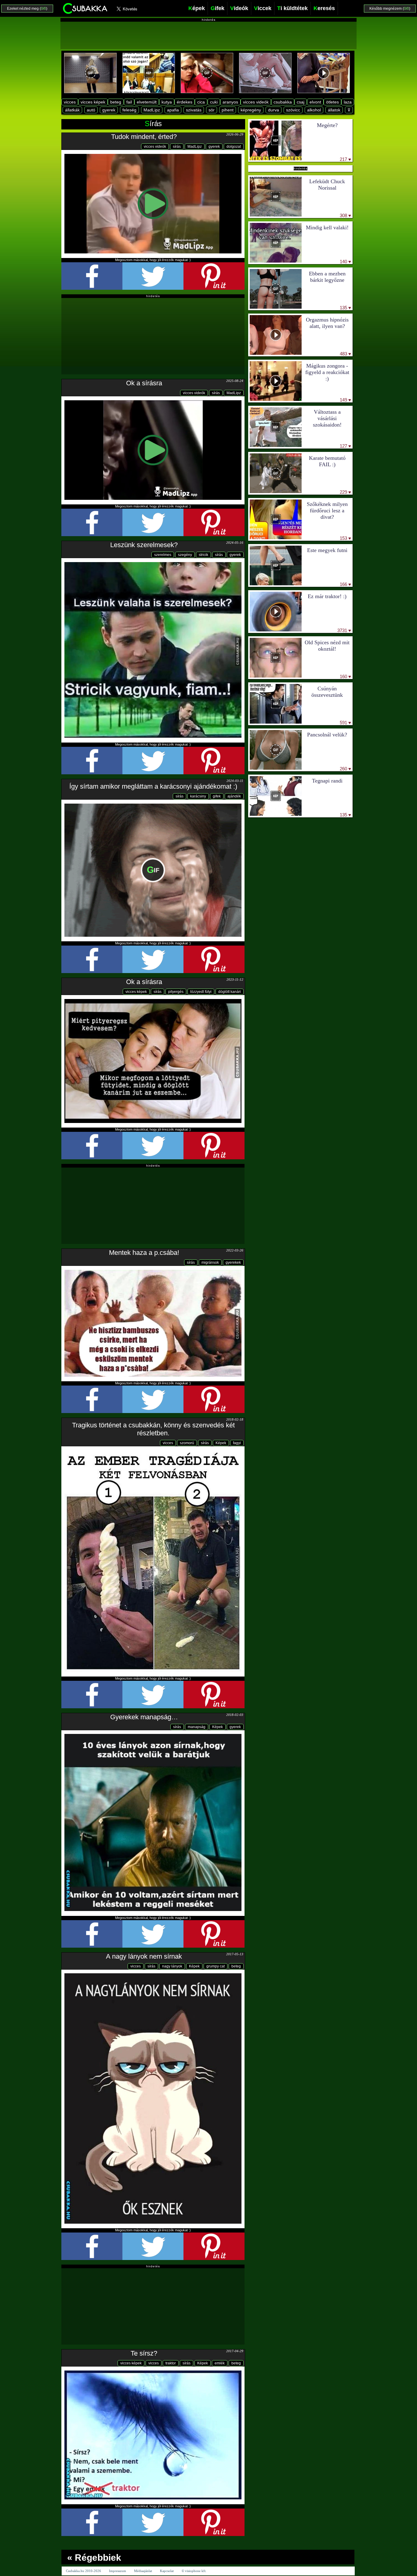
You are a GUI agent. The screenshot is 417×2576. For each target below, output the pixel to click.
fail (129, 102)
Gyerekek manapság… (144, 1717)
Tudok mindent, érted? (144, 137)
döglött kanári (230, 992)
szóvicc (293, 110)
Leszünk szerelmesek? (144, 545)
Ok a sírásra (144, 383)
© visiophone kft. (194, 2571)
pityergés (176, 992)
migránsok (210, 1263)
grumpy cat (216, 1966)
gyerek (109, 110)
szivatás (194, 110)
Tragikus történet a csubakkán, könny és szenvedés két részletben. (153, 1429)
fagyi (237, 1443)
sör (212, 110)
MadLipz (152, 110)
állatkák (72, 110)
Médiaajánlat (143, 2571)
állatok (334, 110)
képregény (251, 110)
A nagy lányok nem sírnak (144, 1956)
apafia (173, 110)
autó (91, 110)
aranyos (230, 102)
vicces (70, 102)
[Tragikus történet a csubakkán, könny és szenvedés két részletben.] (153, 1561)
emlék (220, 2363)
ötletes (332, 102)
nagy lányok (172, 1966)
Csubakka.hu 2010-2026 (83, 2571)
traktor (171, 2363)
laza (348, 102)
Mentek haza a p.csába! (144, 1253)
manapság (197, 1727)
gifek (217, 796)
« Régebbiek (94, 2558)
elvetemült (147, 102)
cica (201, 102)
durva (274, 110)
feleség (129, 110)
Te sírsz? (144, 2353)
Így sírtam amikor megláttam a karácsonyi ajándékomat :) (153, 786)
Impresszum (118, 2571)
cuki (214, 102)
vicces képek (93, 102)
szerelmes (163, 555)
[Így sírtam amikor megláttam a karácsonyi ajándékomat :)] (153, 870)
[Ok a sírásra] (153, 450)
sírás (177, 147)
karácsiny (198, 796)
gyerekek (233, 1263)
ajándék (234, 796)
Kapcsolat (167, 2571)
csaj (301, 102)
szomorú (187, 1443)
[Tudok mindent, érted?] (153, 203)
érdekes (185, 102)
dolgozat (234, 147)
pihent (228, 110)
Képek (221, 1443)
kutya (167, 102)
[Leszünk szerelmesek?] (153, 650)
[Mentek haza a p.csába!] (153, 1323)
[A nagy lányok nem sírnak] (153, 2098)
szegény (185, 555)
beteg (116, 102)
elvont (315, 102)
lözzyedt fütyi (201, 992)
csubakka (283, 102)
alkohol (314, 110)
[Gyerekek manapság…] (153, 1823)
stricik (203, 555)
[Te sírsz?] (153, 2435)
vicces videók (256, 102)
